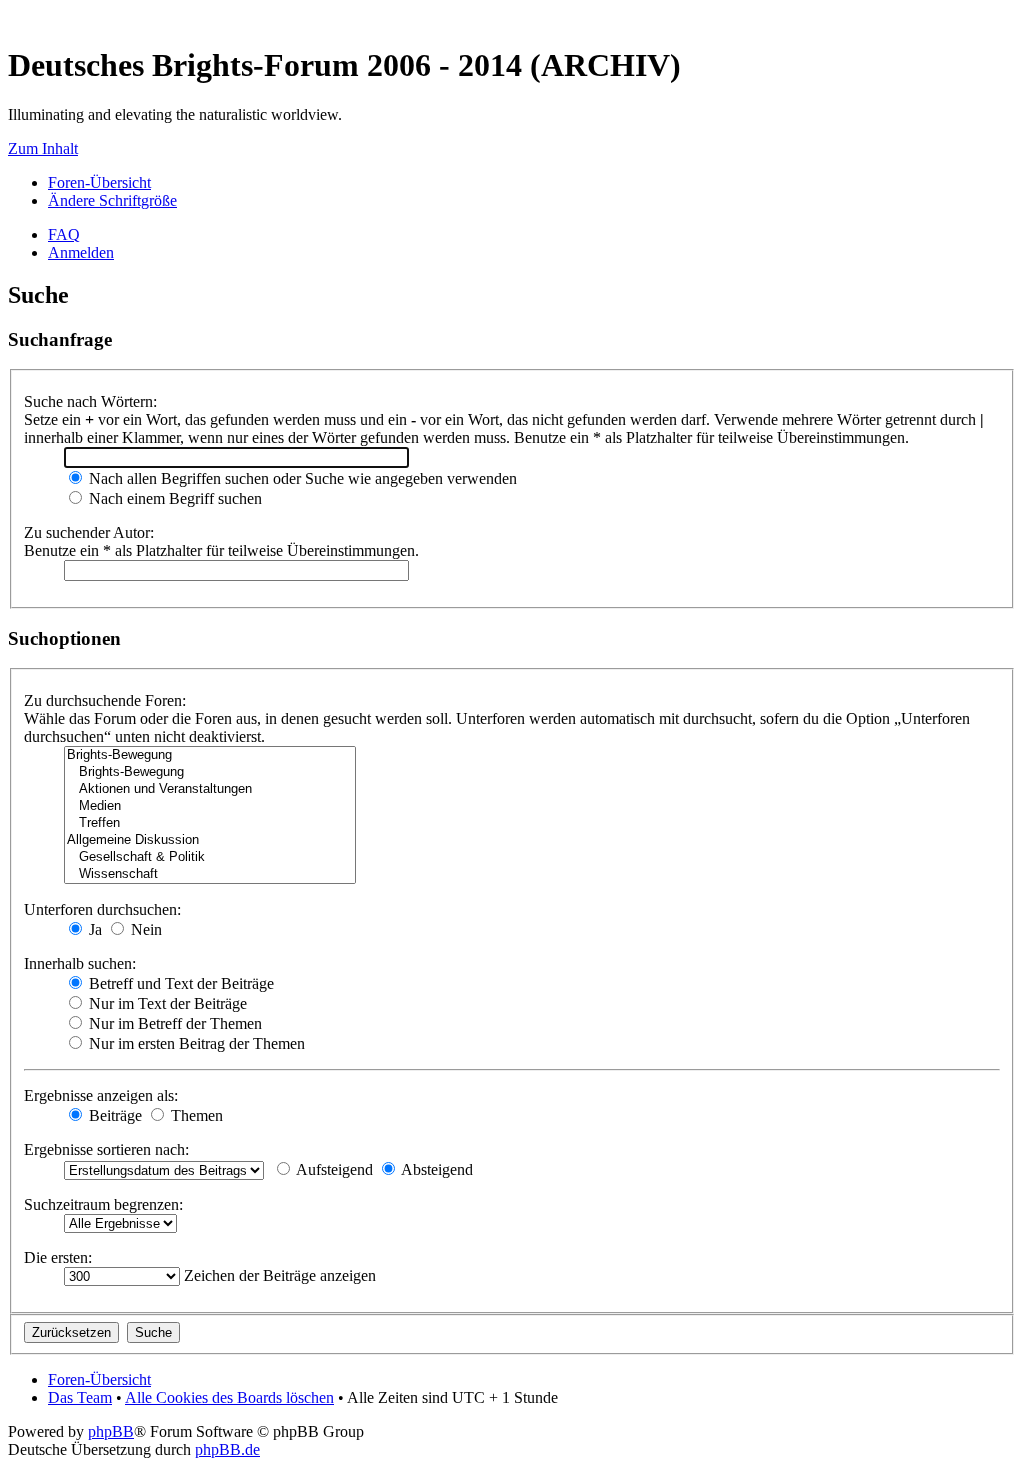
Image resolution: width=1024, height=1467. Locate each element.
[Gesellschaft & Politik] (210, 857)
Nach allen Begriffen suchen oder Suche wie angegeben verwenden (301, 478)
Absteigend (435, 1169)
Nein (144, 929)
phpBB (111, 1431)
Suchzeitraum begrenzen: (103, 1204)
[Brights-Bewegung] (210, 755)
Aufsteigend (333, 1169)
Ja (93, 929)
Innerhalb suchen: (80, 963)
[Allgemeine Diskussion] (210, 840)
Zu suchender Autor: (89, 532)
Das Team (80, 1397)
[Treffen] (210, 823)
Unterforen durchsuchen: (102, 909)
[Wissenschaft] (210, 874)
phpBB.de (227, 1449)
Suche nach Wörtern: (90, 401)
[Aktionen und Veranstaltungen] (210, 789)
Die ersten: (58, 1257)
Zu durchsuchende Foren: (105, 700)
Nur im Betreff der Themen (173, 1023)
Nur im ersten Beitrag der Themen (195, 1043)
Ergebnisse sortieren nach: (106, 1149)
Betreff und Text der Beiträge (179, 983)
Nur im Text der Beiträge (166, 1003)
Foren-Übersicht (99, 182)
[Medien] (210, 806)
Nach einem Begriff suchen (173, 498)
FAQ (64, 234)
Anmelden (81, 252)
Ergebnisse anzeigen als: (101, 1095)
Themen (195, 1115)
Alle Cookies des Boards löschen (229, 1397)
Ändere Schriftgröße (112, 200)
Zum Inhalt (43, 148)
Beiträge (113, 1115)
